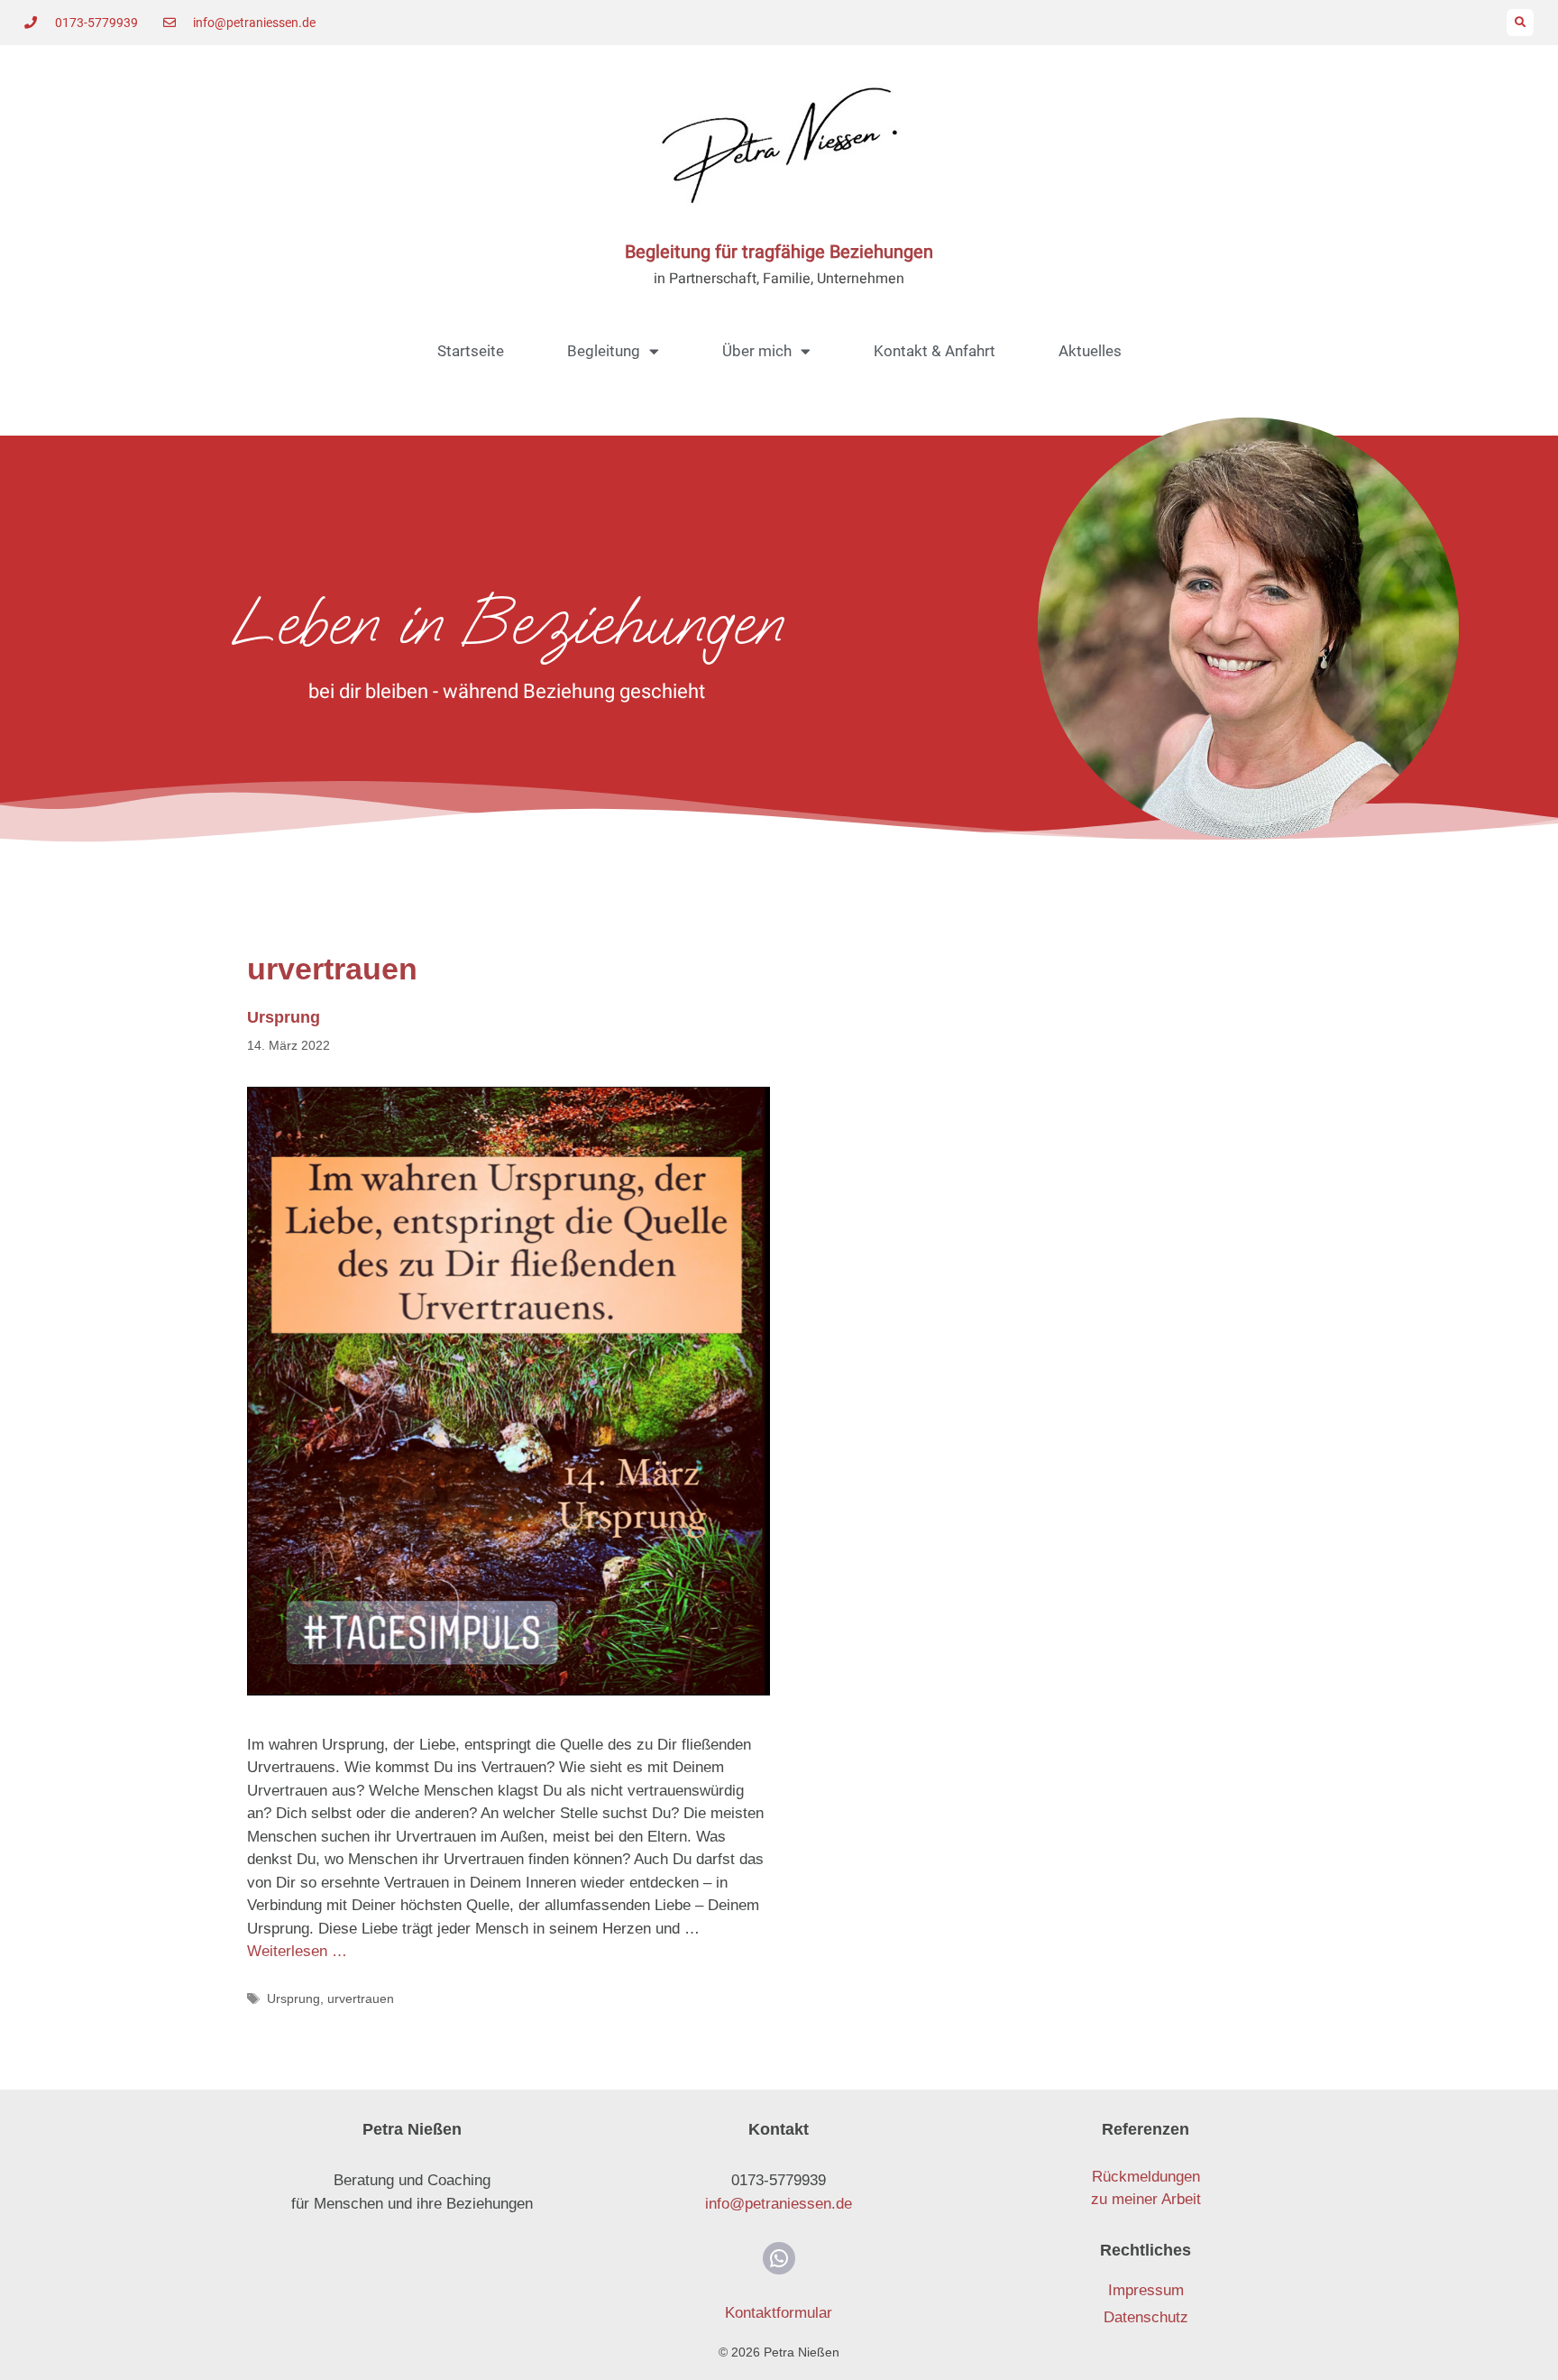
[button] (1520, 23)
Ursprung (284, 1017)
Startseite (471, 351)
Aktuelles (1090, 351)
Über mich (757, 351)
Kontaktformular (779, 2313)
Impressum (1146, 2290)
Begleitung (604, 351)
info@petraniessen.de (779, 2204)
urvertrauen (361, 1999)
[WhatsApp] (779, 2258)
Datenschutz (1146, 2317)
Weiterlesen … (297, 1951)
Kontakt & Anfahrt (935, 351)
